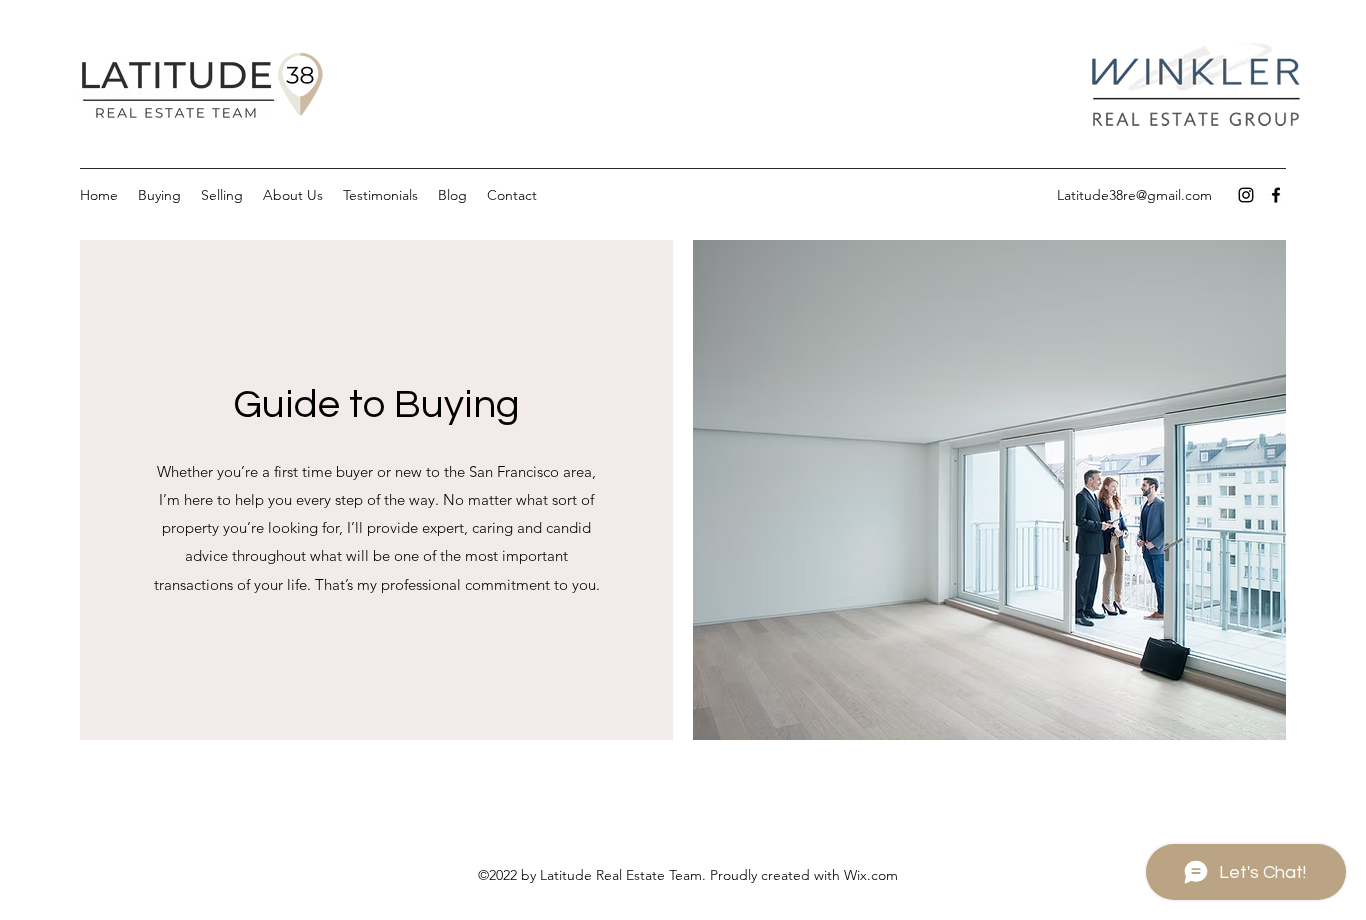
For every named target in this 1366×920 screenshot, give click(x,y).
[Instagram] (1246, 195)
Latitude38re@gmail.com (1134, 195)
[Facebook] (1276, 195)
